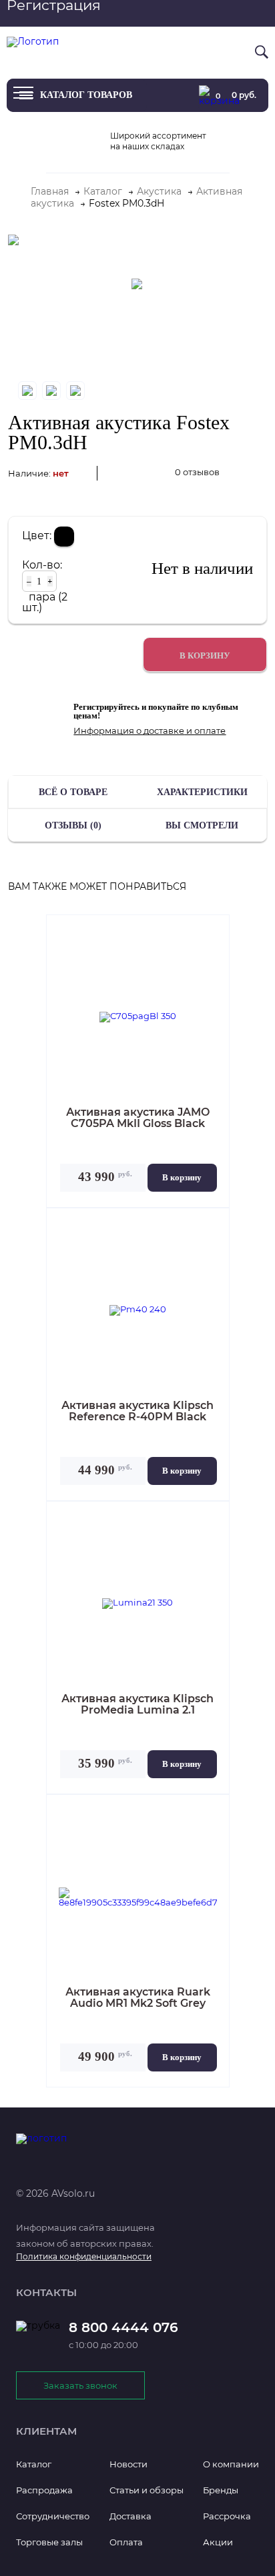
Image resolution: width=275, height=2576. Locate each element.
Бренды (221, 2490)
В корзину (182, 1177)
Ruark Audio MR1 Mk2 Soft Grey (138, 1998)
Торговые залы (49, 2542)
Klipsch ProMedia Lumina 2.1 (137, 1705)
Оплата (126, 2542)
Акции (218, 2542)
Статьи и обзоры (147, 2490)
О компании (231, 2464)
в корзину (205, 655)
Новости (128, 2464)
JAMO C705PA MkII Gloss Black (138, 1118)
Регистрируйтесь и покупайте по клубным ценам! (156, 711)
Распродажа (44, 2490)
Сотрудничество (53, 2516)
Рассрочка (227, 2516)
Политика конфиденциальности (84, 2256)
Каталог (34, 2464)
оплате (210, 730)
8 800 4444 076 (207, 51)
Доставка (130, 2516)
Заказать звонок (80, 2385)
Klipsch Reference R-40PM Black (137, 1412)
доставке (164, 730)
